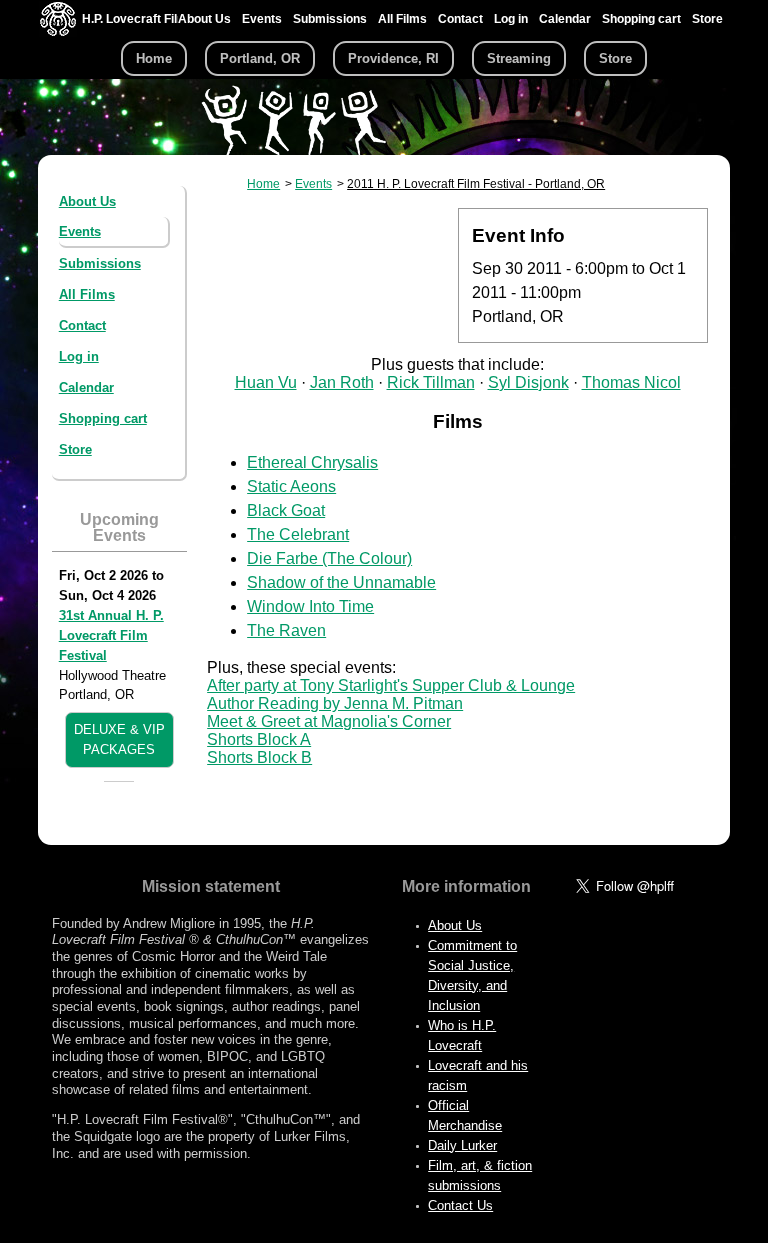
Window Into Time (310, 606)
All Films (402, 19)
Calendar (565, 19)
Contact (460, 19)
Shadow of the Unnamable (341, 582)
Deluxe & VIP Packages (119, 739)
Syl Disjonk (528, 382)
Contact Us (460, 1205)
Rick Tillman (431, 382)
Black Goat (286, 510)
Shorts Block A (259, 739)
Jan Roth (342, 382)
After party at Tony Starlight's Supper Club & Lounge (391, 685)
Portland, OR (260, 58)
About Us (204, 19)
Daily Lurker (462, 1145)
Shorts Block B (259, 757)
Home (154, 58)
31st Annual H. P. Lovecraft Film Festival (111, 635)
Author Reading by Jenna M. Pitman (335, 703)
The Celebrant (298, 534)
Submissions (330, 19)
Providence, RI (393, 58)
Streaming (519, 58)
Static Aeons (291, 486)
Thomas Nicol (631, 382)
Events (262, 19)
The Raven (286, 630)
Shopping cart (641, 19)
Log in (511, 19)
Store (707, 19)
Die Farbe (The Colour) (329, 558)
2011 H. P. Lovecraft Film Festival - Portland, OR (476, 184)
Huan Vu (266, 382)
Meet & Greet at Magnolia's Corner (329, 721)
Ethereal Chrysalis (312, 462)
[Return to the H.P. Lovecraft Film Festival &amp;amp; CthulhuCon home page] (58, 31)
